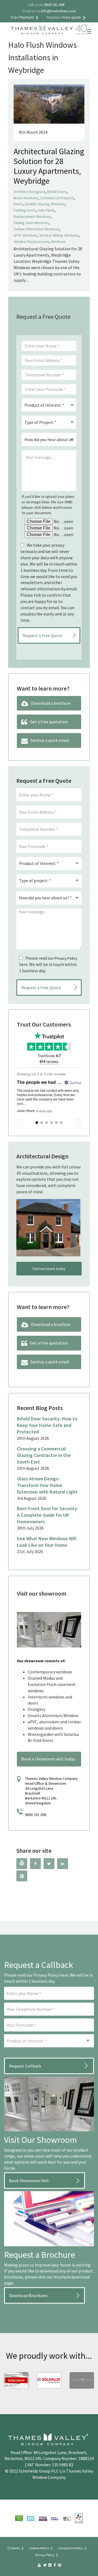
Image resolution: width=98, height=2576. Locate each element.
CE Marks (14, 2548)
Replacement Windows (32, 216)
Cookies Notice (39, 2548)
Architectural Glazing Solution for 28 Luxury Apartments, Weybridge (49, 166)
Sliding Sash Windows (31, 223)
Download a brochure (51, 703)
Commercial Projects (57, 198)
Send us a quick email (50, 740)
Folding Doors (25, 210)
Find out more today (49, 1269)
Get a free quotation (49, 722)
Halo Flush (46, 210)
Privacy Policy (66, 958)
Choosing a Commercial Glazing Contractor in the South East (44, 1455)
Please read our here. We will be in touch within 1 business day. (48, 964)
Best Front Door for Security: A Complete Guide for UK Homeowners (48, 1515)
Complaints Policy (70, 2548)
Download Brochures (28, 2295)
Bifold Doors (57, 192)
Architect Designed (29, 192)
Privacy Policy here (51, 1975)
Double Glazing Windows (45, 204)
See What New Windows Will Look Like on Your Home (47, 1542)
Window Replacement (31, 242)
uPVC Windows (25, 235)
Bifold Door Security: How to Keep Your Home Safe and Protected (47, 1425)
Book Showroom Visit (29, 2181)
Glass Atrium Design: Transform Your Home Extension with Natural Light (47, 1485)
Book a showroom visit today (48, 1759)
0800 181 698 (36, 1815)
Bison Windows (26, 198)
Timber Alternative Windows (36, 229)
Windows (58, 242)
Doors (19, 204)
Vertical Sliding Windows (59, 235)
